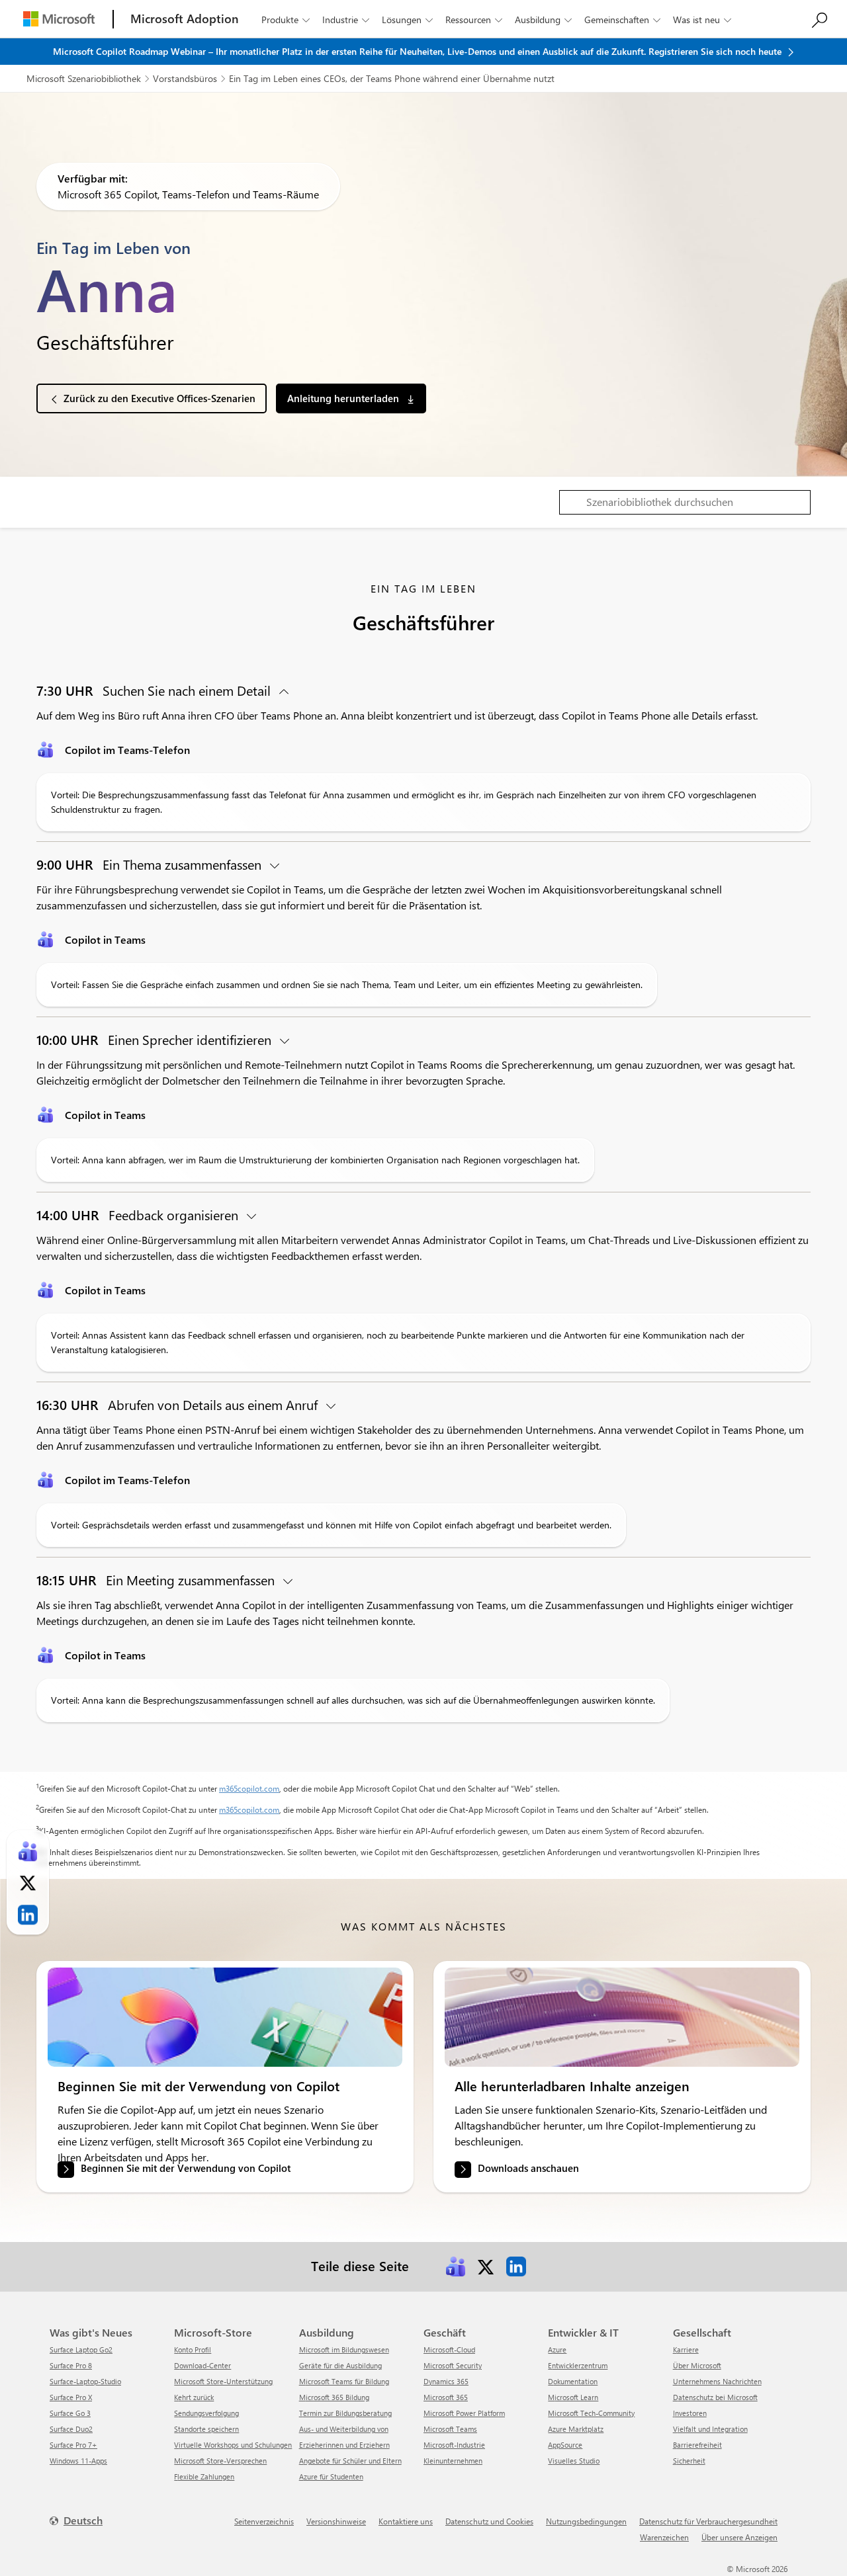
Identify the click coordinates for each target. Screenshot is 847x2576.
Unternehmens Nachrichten (717, 2381)
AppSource (565, 2445)
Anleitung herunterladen (344, 398)
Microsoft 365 (446, 2397)
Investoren (690, 2413)
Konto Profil (193, 2349)
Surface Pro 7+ (73, 2445)
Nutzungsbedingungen (586, 2521)
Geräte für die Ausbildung (340, 2365)
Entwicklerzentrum (578, 2365)
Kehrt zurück (194, 2397)
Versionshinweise (336, 2521)
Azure (557, 2349)
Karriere (686, 2349)
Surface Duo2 (71, 2429)
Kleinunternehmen (453, 2461)
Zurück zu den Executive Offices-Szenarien (159, 398)
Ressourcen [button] (474, 20)
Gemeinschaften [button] (622, 20)
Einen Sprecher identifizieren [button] (156, 1039)
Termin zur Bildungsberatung (345, 2413)
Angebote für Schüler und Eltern (350, 2461)
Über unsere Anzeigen (739, 2537)
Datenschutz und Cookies (489, 2521)
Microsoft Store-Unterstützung (223, 2381)
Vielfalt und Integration (710, 2429)
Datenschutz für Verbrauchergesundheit (708, 2521)
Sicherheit (689, 2461)
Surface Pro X (71, 2397)
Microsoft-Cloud (449, 2349)
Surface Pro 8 (71, 2365)
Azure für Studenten (331, 2476)
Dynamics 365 (446, 2381)
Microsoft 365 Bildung (334, 2397)
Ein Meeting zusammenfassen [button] (157, 1580)
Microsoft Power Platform (464, 2413)
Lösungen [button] (407, 20)
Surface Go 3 (70, 2413)
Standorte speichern (206, 2429)
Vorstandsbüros (185, 78)
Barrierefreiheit (697, 2445)
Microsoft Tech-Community (591, 2413)
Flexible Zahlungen (204, 2476)
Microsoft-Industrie (454, 2445)
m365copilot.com (249, 1788)
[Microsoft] (59, 19)
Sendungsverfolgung (206, 2413)
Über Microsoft (697, 2365)
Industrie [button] (346, 20)
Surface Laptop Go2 (81, 2349)
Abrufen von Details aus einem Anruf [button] (179, 1404)
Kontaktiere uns (406, 2521)
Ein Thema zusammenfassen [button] (151, 864)
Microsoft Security (453, 2365)
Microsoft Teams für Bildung (344, 2381)
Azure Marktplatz (576, 2429)
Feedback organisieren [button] (139, 1215)
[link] (225, 2017)
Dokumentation (573, 2381)
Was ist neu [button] (702, 20)
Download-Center (202, 2365)
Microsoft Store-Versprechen (220, 2461)
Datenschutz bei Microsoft (715, 2397)
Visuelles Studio (574, 2461)
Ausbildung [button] (543, 20)
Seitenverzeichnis (264, 2521)
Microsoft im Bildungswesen (344, 2349)
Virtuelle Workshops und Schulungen (233, 2445)
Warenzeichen (664, 2537)
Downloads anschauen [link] (528, 2169)
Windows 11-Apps (78, 2461)
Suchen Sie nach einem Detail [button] (155, 690)
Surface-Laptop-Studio (85, 2381)
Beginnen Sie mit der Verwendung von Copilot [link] (186, 2169)
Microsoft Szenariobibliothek (84, 78)
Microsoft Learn (573, 2397)
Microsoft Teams (450, 2429)
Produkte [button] (286, 20)
